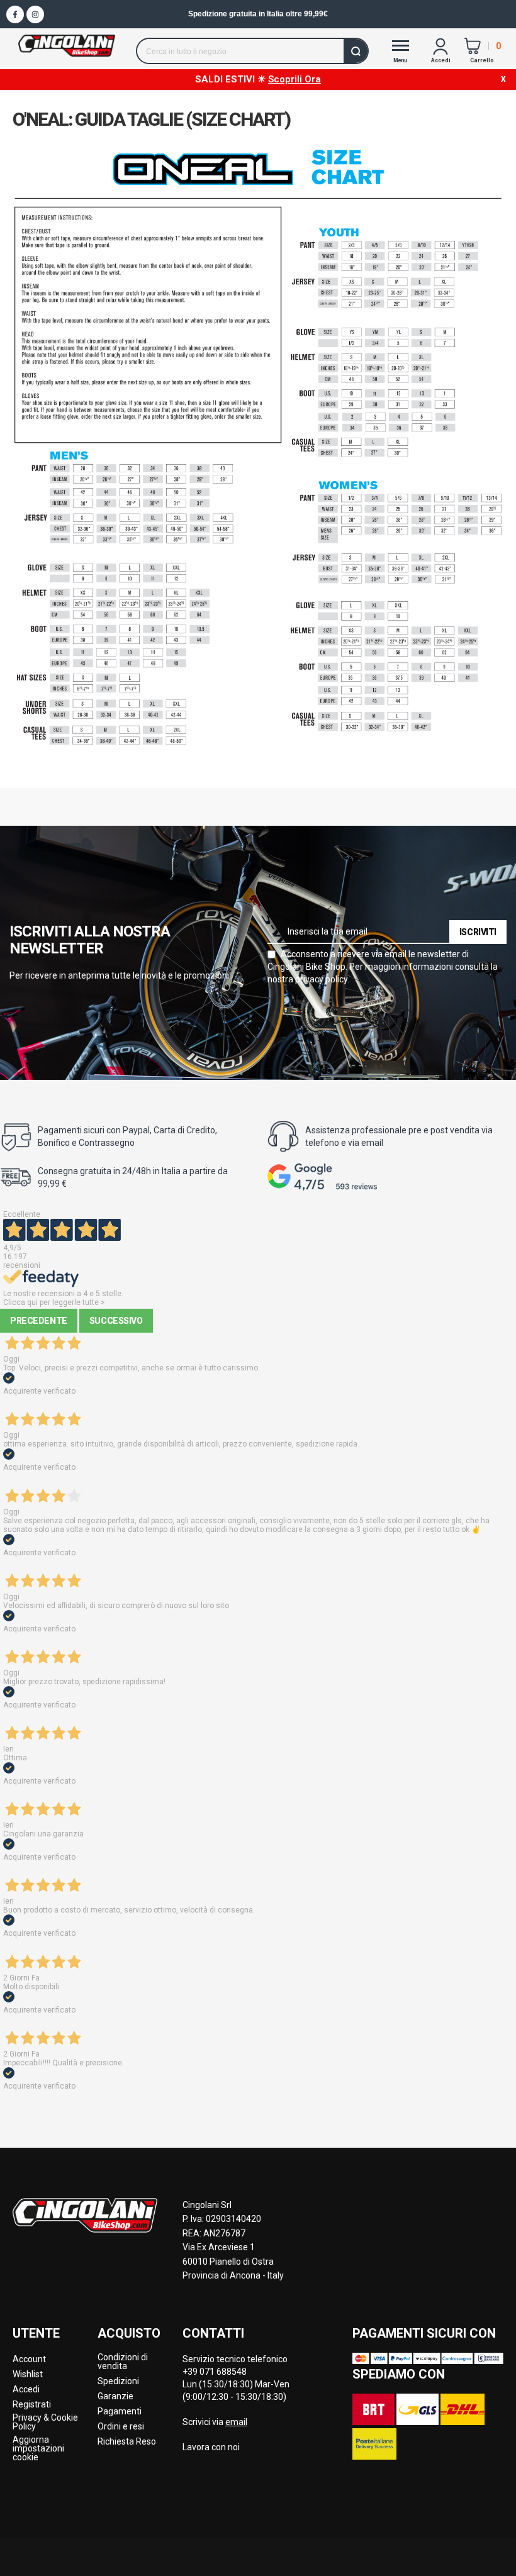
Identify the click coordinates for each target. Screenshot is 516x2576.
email (236, 2422)
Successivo (116, 1321)
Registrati (32, 2404)
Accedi (26, 2389)
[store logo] (67, 46)
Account (29, 2359)
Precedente (39, 1321)
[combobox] (252, 51)
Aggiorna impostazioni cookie (38, 2448)
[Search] (356, 51)
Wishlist (28, 2374)
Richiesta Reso (127, 2441)
